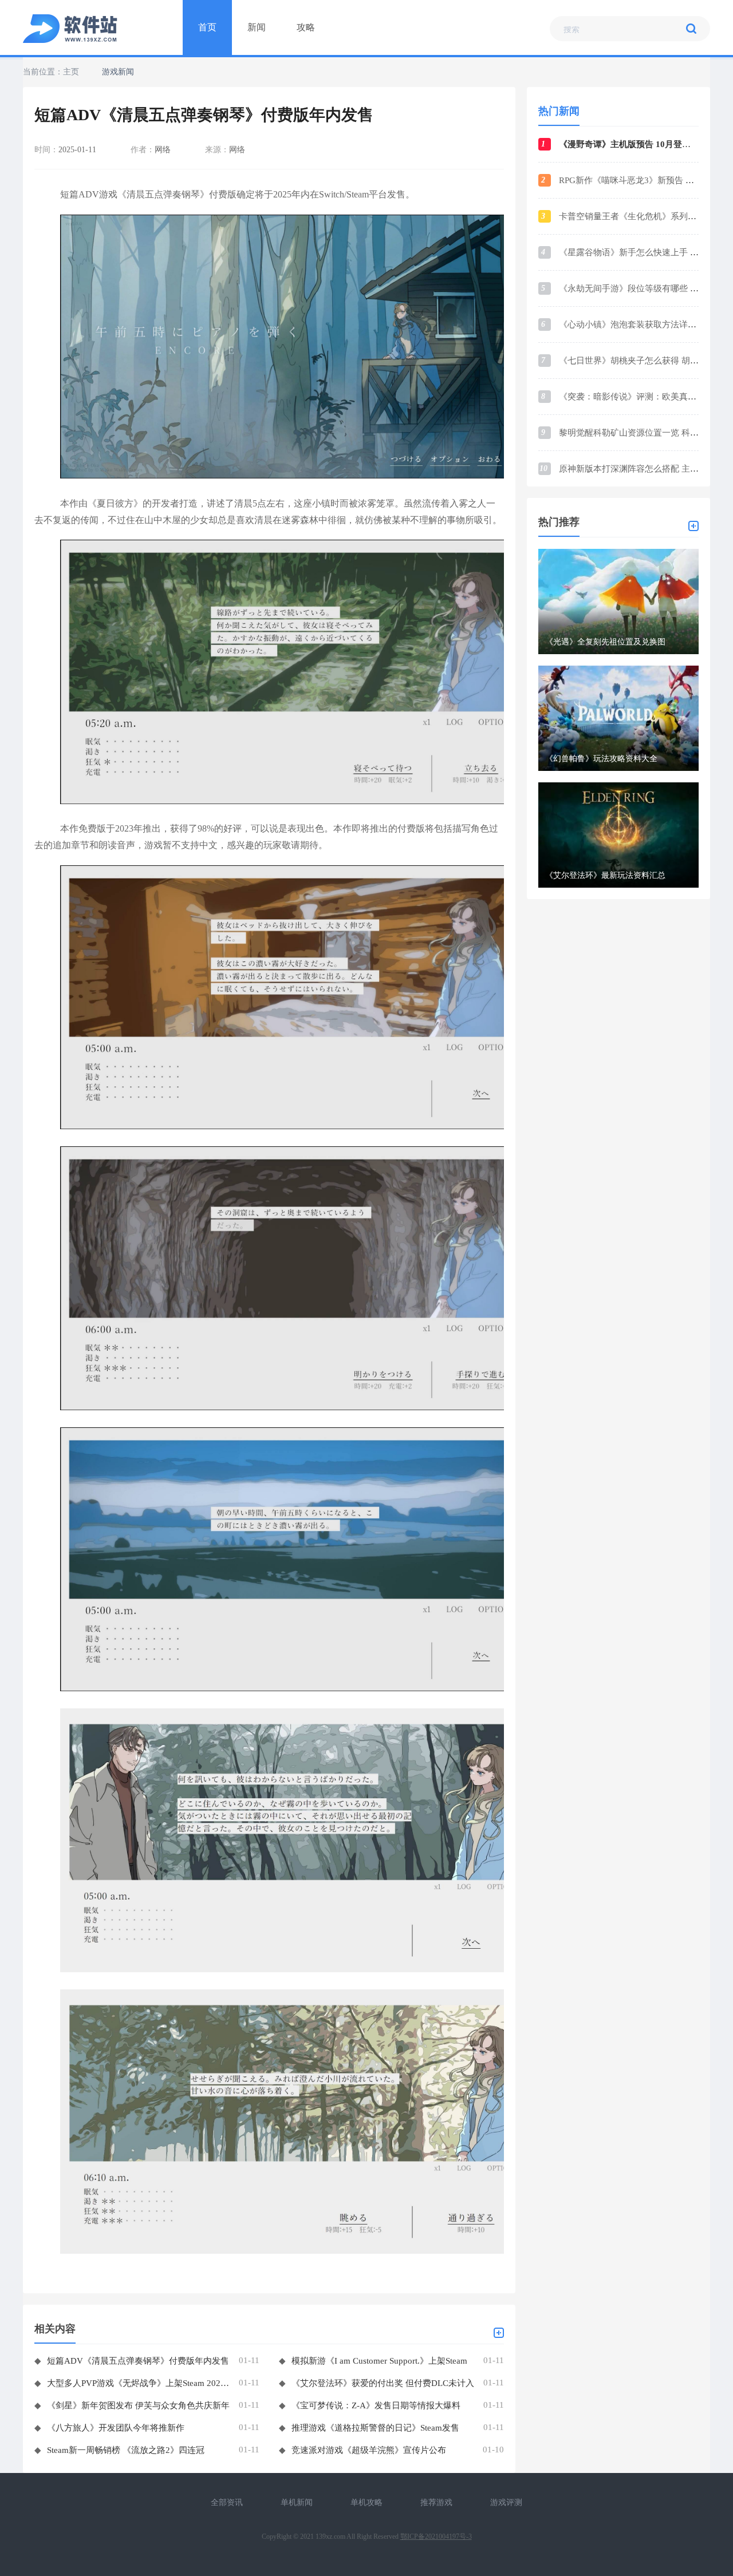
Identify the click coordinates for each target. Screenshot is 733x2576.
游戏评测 (506, 2502)
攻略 (306, 27)
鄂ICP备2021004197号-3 (436, 2537)
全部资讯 (227, 2502)
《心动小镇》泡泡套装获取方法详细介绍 (636, 325)
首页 (207, 27)
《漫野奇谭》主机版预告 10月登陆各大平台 (642, 144)
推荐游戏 (436, 2502)
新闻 (257, 27)
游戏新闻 (118, 72)
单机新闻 (297, 2502)
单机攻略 (366, 2502)
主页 (71, 72)
